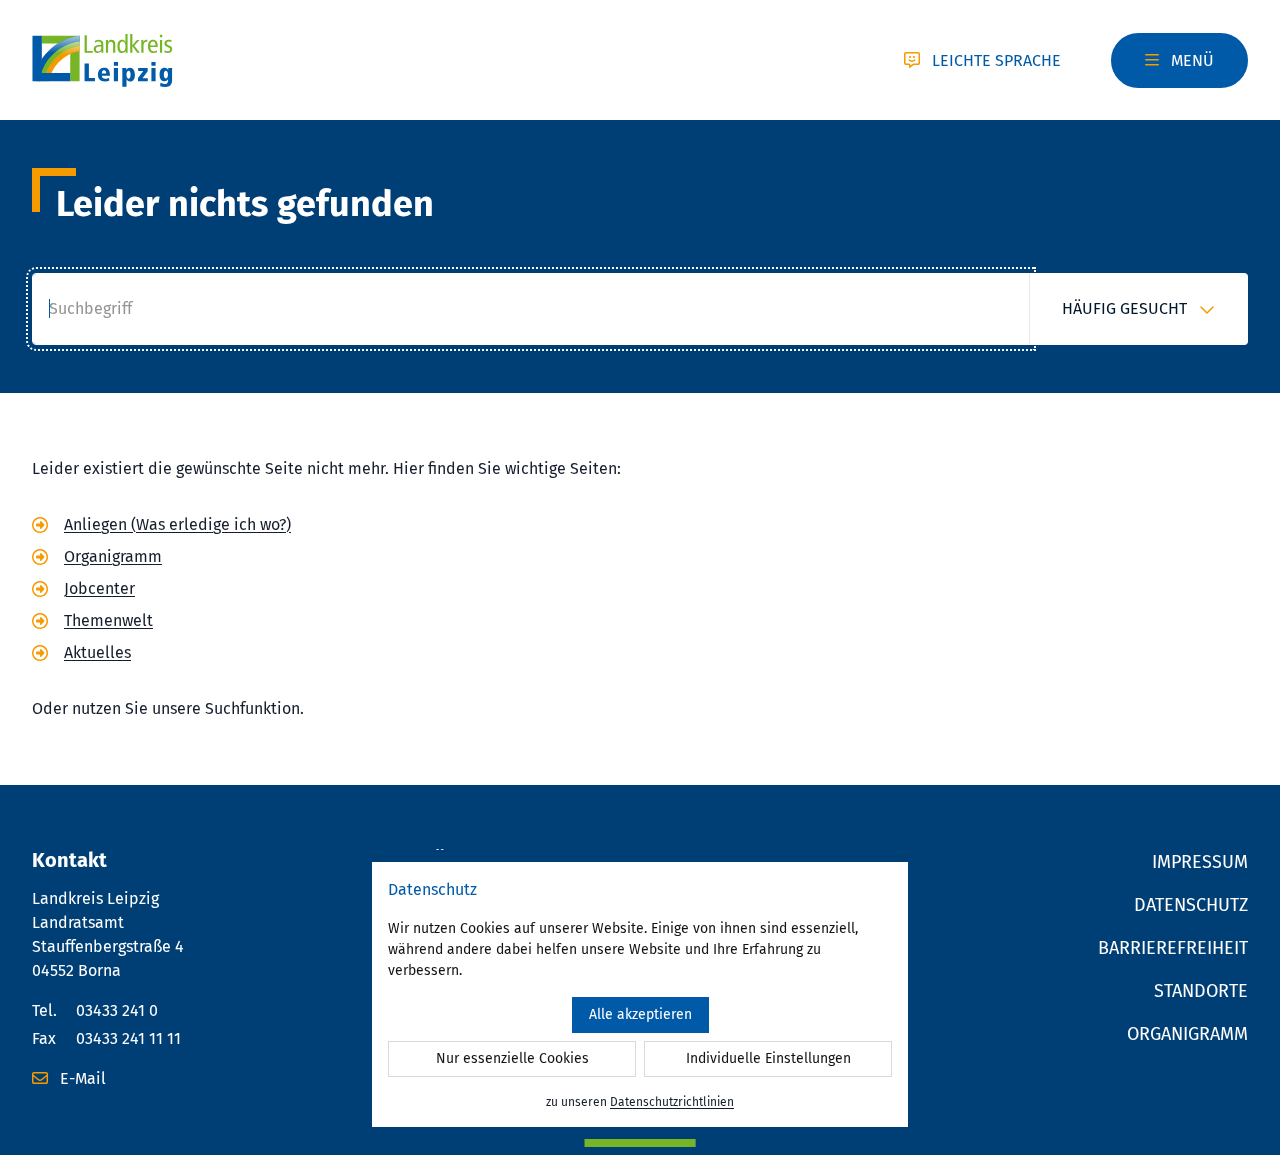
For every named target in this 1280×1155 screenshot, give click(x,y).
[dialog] (640, 994)
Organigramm (113, 556)
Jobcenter (99, 588)
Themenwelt (108, 620)
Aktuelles (97, 652)
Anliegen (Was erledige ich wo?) (177, 524)
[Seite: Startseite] (102, 60)
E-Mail (81, 1078)
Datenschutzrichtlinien (672, 1102)
